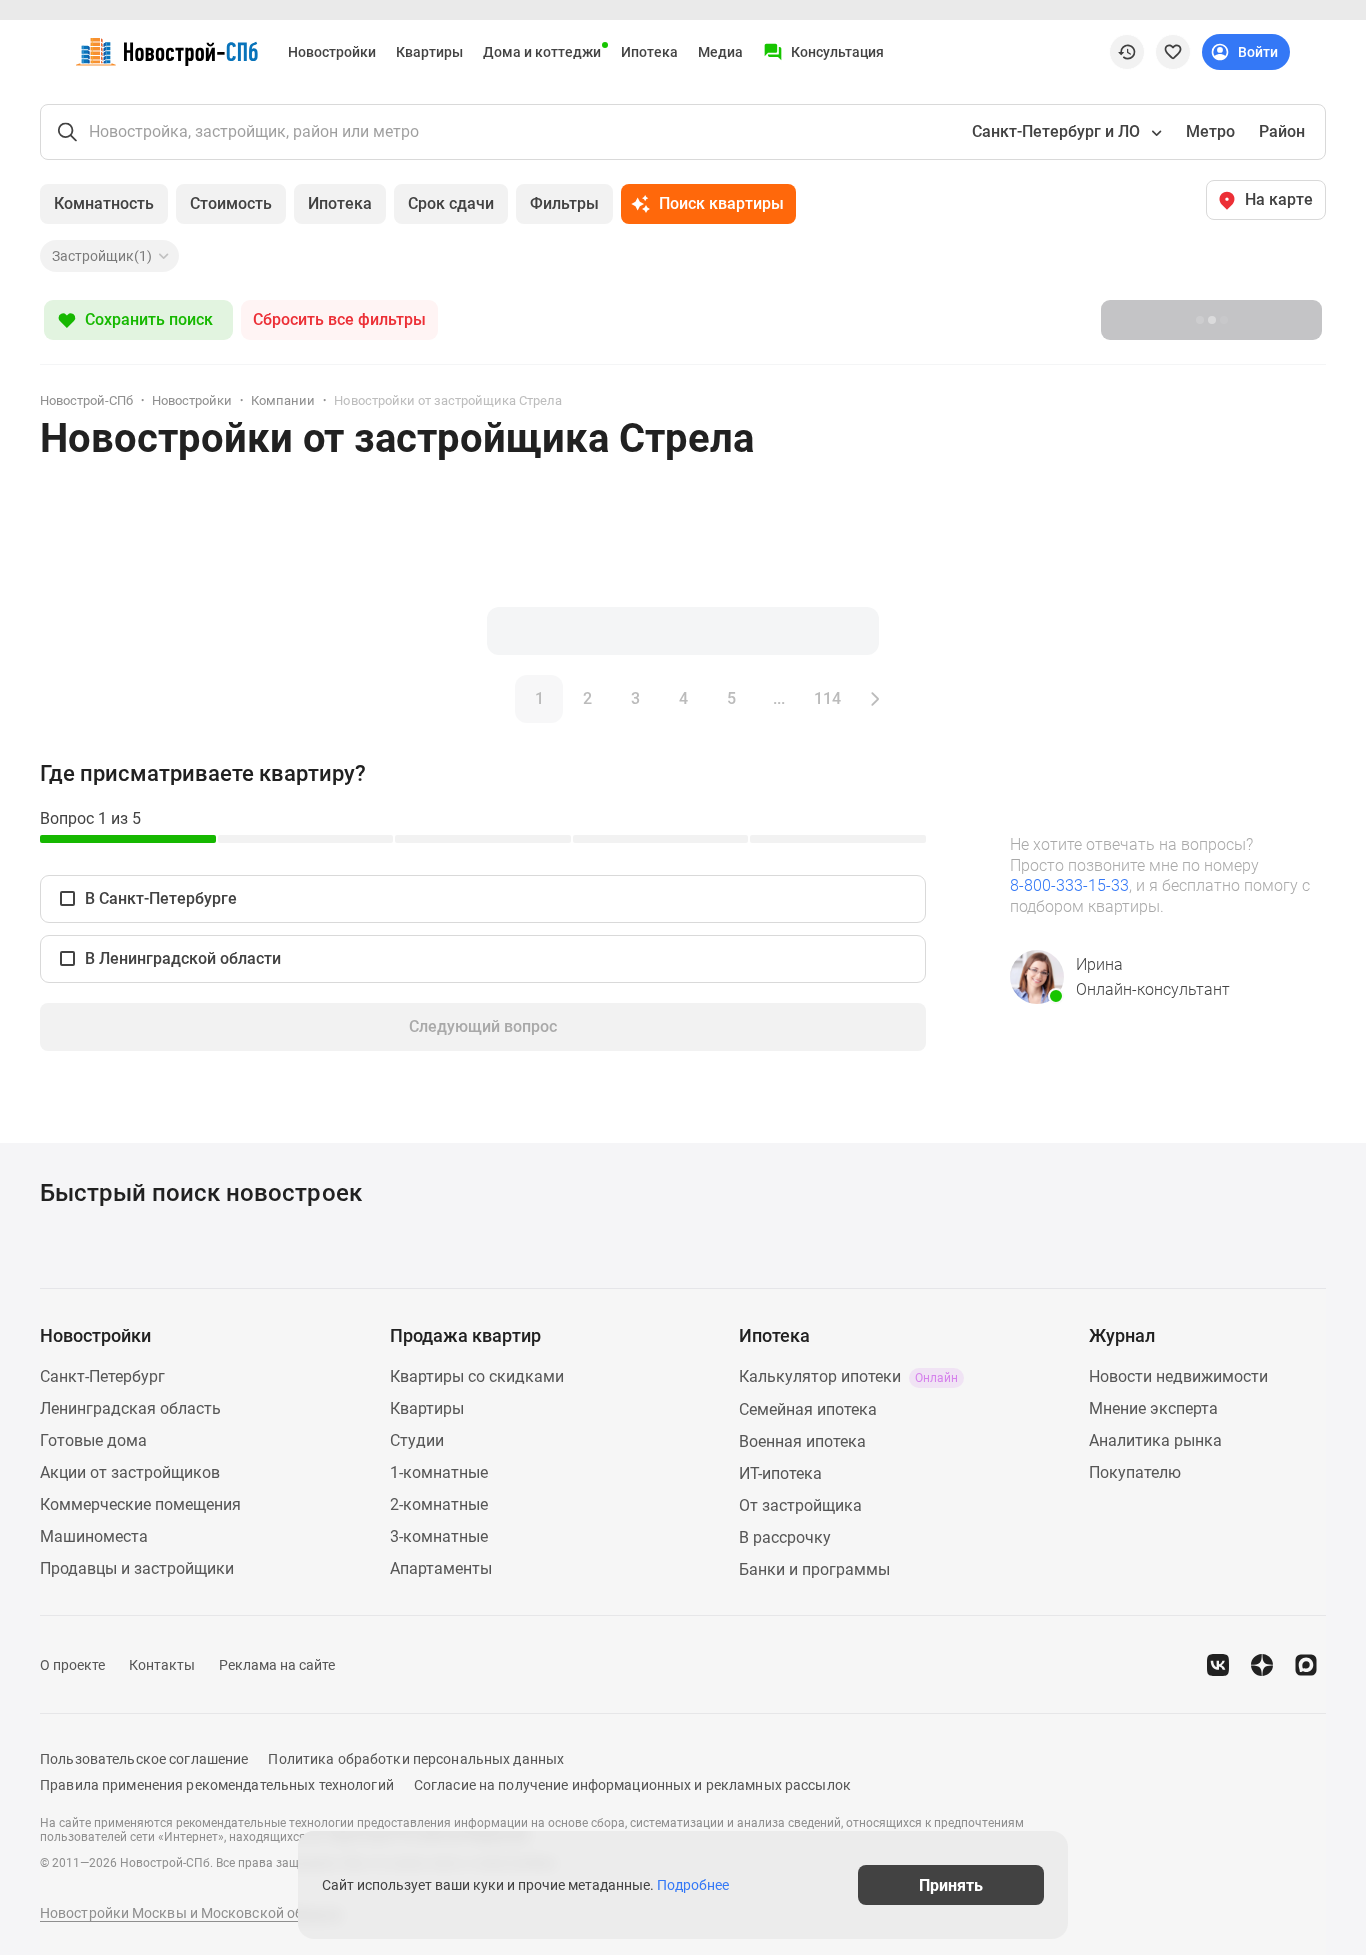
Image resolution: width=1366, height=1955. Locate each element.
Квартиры (429, 52)
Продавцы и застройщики (137, 1568)
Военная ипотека (802, 1441)
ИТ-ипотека (780, 1473)
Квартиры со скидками (477, 1376)
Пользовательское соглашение (144, 1759)
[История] (1127, 52)
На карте (1279, 199)
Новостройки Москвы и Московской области (191, 1913)
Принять (951, 1884)
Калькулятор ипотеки (848, 1376)
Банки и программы (814, 1569)
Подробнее (693, 1885)
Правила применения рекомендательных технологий (217, 1785)
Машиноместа (94, 1536)
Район (1282, 131)
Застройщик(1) (102, 256)
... (779, 698)
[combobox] (1065, 132)
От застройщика (800, 1505)
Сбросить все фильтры (339, 319)
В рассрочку (785, 1537)
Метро (1210, 131)
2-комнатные (439, 1504)
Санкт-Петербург (102, 1376)
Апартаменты (441, 1568)
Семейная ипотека (808, 1409)
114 (827, 698)
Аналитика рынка (1155, 1440)
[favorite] (1173, 52)
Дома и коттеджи (542, 52)
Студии (417, 1440)
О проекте (72, 1665)
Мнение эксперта (1153, 1408)
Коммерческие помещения (140, 1504)
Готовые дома (93, 1440)
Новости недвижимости (1178, 1376)
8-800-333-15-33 (1069, 885)
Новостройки (332, 52)
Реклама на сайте (277, 1665)
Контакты (162, 1665)
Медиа (720, 52)
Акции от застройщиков (130, 1472)
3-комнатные (439, 1536)
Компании (283, 400)
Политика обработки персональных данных (416, 1759)
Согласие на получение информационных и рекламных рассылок (632, 1785)
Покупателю (1135, 1472)
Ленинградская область (130, 1408)
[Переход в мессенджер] (1306, 1665)
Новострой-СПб (86, 400)
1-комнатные (439, 1472)
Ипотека (649, 52)
